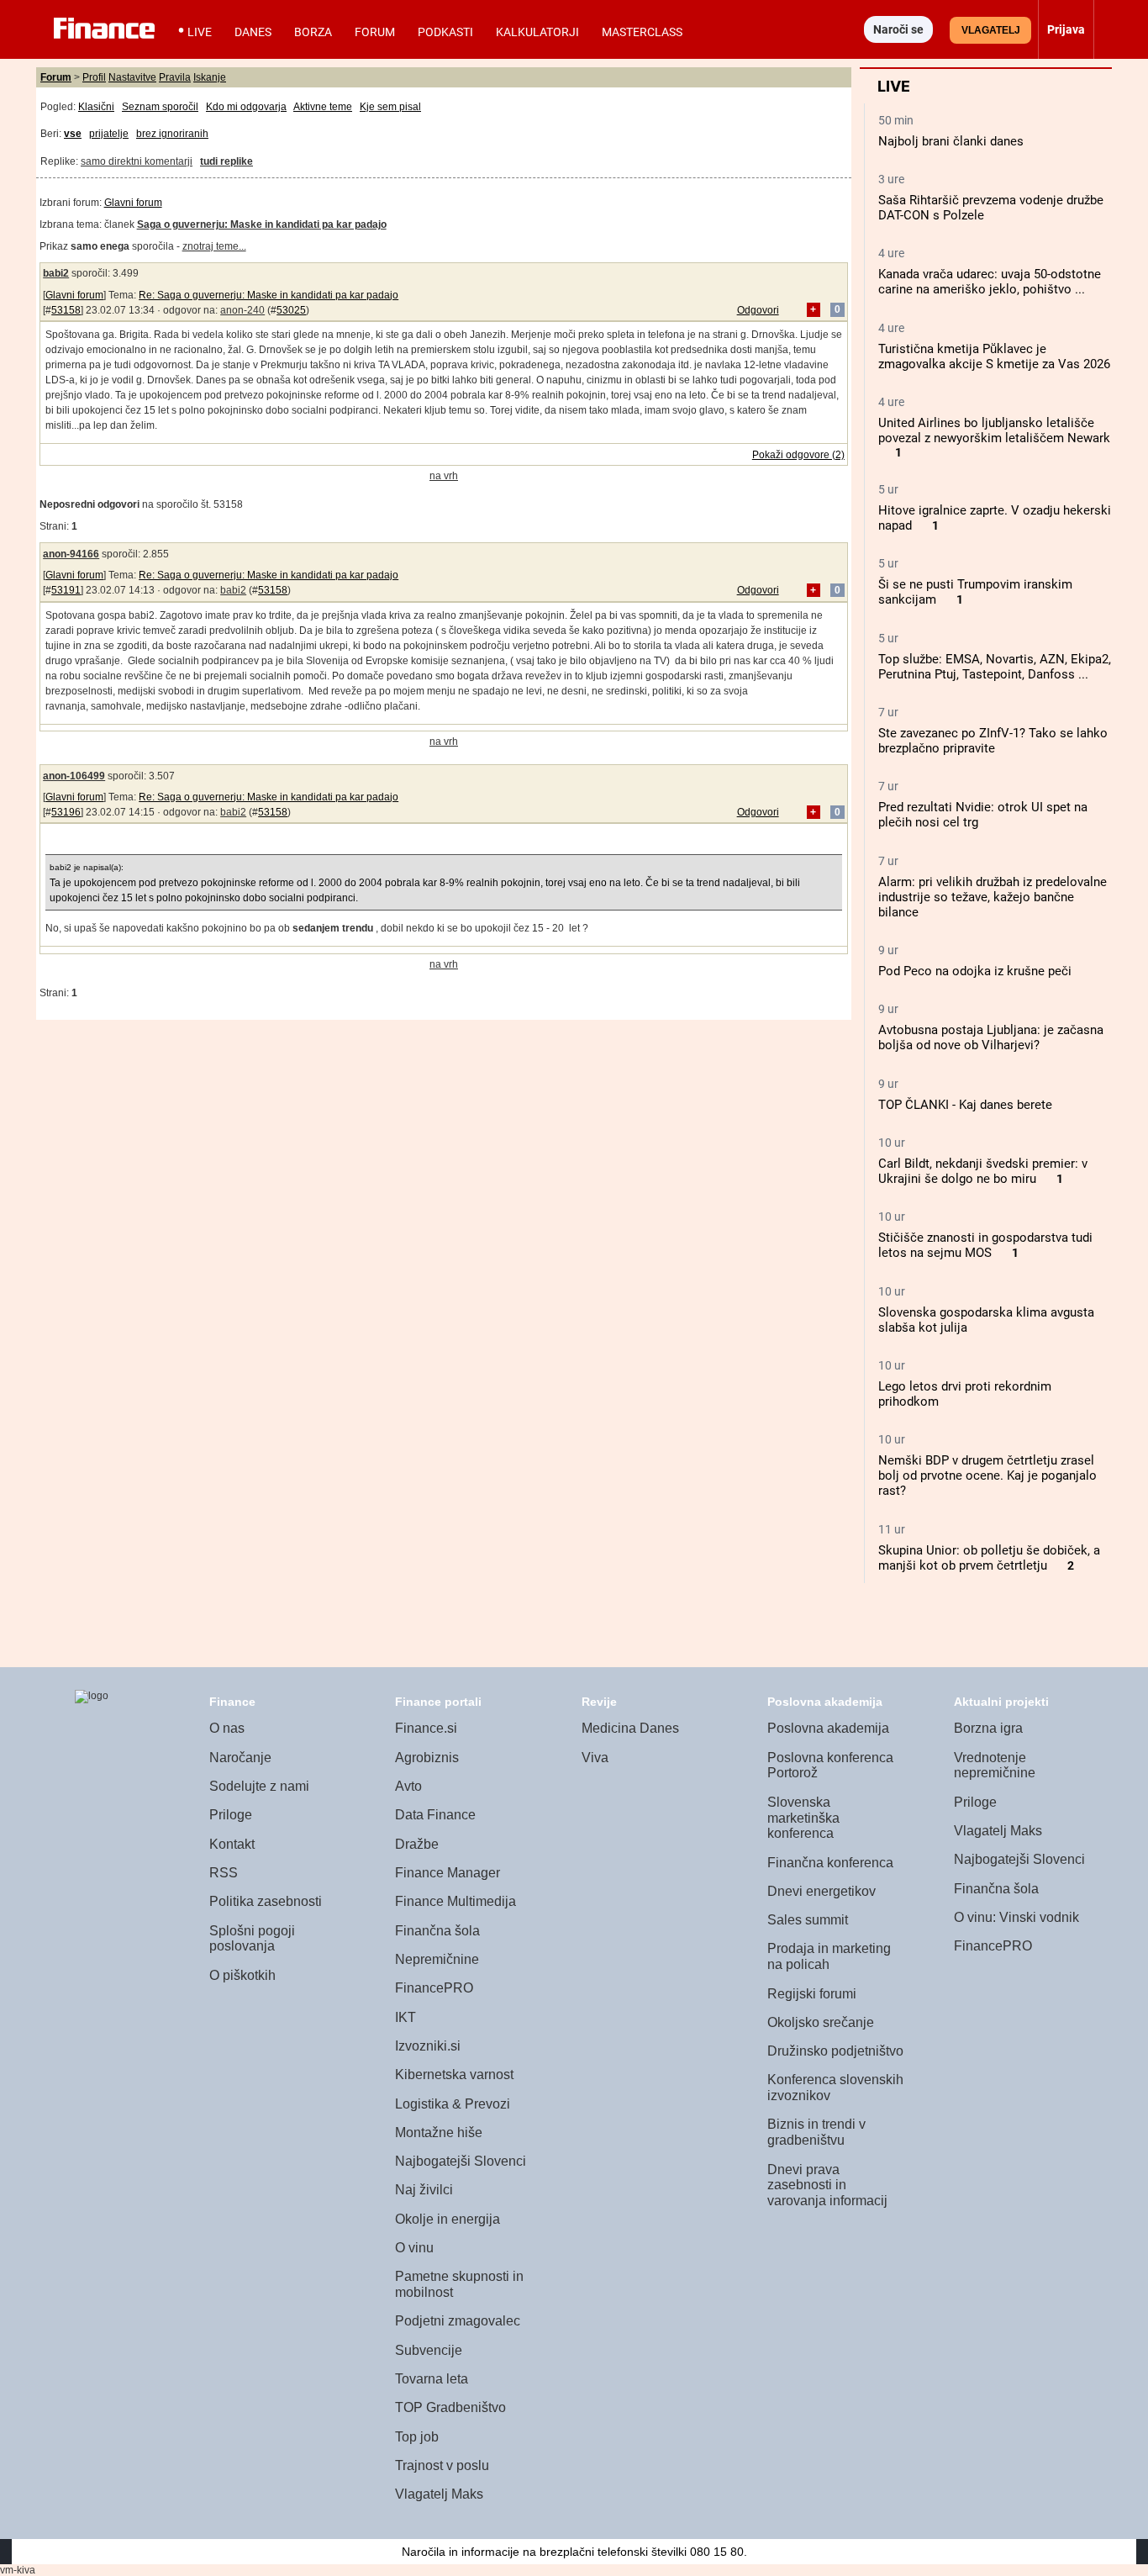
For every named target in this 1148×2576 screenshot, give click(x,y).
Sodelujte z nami (259, 1786)
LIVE (200, 32)
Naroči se (898, 29)
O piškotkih (242, 1975)
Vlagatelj (991, 30)
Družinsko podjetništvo (835, 2051)
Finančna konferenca (830, 1863)
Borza (313, 32)
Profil (94, 77)
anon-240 (242, 310)
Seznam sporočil (160, 107)
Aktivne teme (323, 107)
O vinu (414, 2248)
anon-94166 (71, 554)
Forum (375, 32)
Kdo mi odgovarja (246, 107)
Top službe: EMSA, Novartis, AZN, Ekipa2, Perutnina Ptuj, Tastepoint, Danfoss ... (995, 667)
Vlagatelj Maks (439, 2494)
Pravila (175, 77)
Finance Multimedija (456, 1901)
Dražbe (417, 1844)
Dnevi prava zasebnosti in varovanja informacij (827, 2185)
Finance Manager (448, 1873)
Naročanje (240, 1758)
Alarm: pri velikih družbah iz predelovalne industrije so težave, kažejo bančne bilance (993, 897)
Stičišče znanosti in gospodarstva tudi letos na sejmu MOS (985, 1245)
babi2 (56, 273)
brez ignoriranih (172, 134)
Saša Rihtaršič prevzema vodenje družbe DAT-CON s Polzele (991, 208)
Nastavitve (132, 77)
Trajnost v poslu (442, 2465)
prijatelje (109, 134)
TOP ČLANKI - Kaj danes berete (965, 1105)
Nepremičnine (437, 1959)
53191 (66, 590)
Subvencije (429, 2350)
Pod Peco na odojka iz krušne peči (975, 971)
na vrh (444, 476)
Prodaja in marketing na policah (829, 1956)
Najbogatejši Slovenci (461, 2161)
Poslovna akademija (828, 1728)
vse (73, 134)
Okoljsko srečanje (821, 2022)
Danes (253, 32)
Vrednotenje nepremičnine (995, 1766)
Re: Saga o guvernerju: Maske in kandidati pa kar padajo (269, 295)
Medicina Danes (630, 1728)
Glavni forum (133, 203)
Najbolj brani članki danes (951, 141)
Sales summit (808, 1920)
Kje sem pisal (390, 107)
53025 (291, 310)
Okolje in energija (448, 2219)
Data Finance (435, 1815)
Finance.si (426, 1728)
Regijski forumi (812, 1994)
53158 (66, 310)
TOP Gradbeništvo (450, 2407)
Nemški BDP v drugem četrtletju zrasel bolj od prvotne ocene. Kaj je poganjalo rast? (987, 1475)
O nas (227, 1728)
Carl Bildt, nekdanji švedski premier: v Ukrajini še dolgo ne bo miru (983, 1171)
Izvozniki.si (428, 2046)
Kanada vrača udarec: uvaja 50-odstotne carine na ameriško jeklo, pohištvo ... (990, 282)
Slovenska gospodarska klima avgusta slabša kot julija (986, 1320)
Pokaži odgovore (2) (798, 455)
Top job (417, 2437)
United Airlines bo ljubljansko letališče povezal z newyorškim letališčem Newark (994, 430)
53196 (66, 812)
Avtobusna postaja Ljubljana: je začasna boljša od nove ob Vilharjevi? (991, 1037)
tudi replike (226, 161)
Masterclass (642, 32)
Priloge (231, 1815)
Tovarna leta (432, 2379)
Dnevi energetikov (822, 1891)
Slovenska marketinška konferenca (803, 1818)
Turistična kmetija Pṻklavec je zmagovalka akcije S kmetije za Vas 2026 (994, 356)
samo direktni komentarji (137, 161)
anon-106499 (74, 776)
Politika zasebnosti (266, 1901)
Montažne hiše (439, 2133)
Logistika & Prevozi (453, 2104)
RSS (224, 1873)
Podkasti (445, 32)
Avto (408, 1786)
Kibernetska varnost (454, 2075)
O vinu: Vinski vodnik (1016, 1917)
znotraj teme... (214, 246)
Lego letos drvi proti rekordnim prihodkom (965, 1394)
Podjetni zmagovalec (458, 2321)
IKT (405, 2017)
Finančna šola (437, 1931)
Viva (595, 1758)
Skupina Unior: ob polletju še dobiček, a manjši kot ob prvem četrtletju (989, 1558)
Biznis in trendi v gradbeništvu (816, 2132)
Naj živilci (424, 2190)
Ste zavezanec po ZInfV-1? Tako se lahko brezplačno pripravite (993, 741)
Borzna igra (988, 1728)
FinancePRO (434, 1988)
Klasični (96, 107)
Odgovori (758, 310)
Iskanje (210, 77)
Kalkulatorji (537, 32)
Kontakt (232, 1844)
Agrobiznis (427, 1758)
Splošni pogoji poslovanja (252, 1939)
